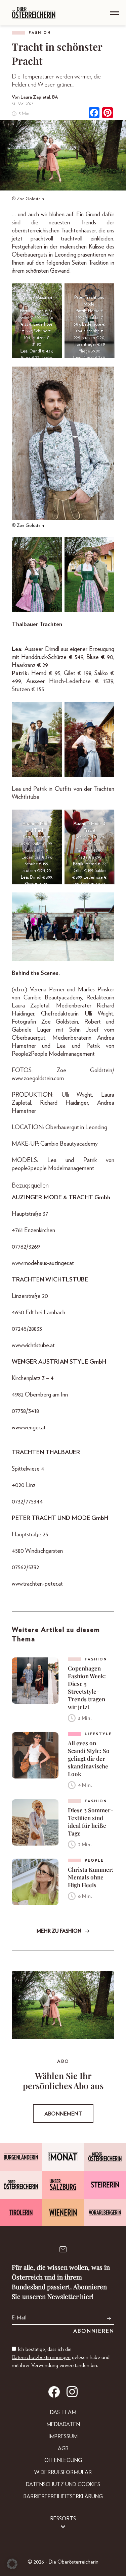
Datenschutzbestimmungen (41, 2357)
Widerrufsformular (63, 2472)
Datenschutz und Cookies (63, 2484)
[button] (12, 2564)
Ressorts (63, 2519)
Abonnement (63, 2114)
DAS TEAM (63, 2412)
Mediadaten (63, 2424)
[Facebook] (94, 114)
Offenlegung (63, 2460)
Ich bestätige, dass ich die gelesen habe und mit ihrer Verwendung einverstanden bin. (61, 2357)
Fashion (40, 33)
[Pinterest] (108, 114)
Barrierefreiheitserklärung (63, 2497)
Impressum (63, 2436)
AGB (63, 2449)
